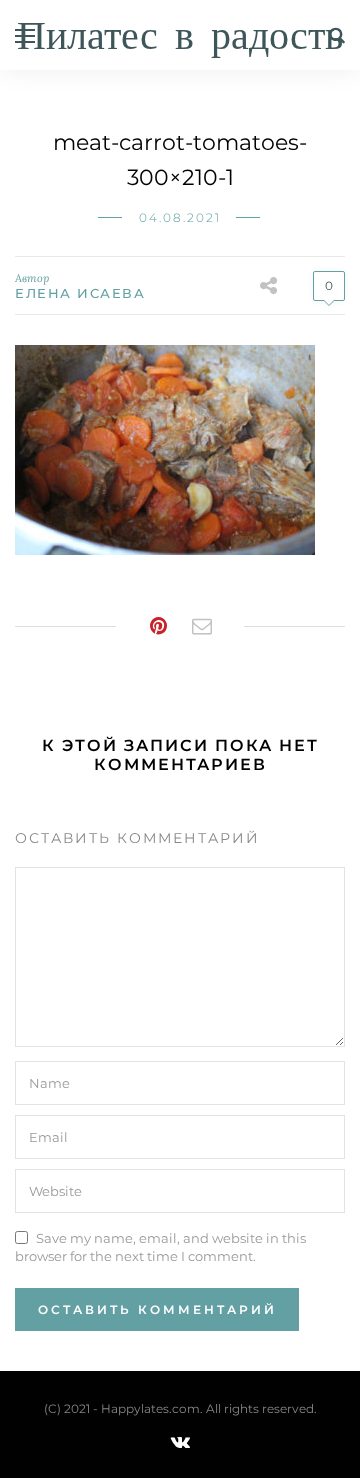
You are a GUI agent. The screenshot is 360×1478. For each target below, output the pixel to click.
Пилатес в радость (180, 37)
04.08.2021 (180, 217)
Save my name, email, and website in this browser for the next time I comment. (160, 1247)
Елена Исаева (80, 293)
